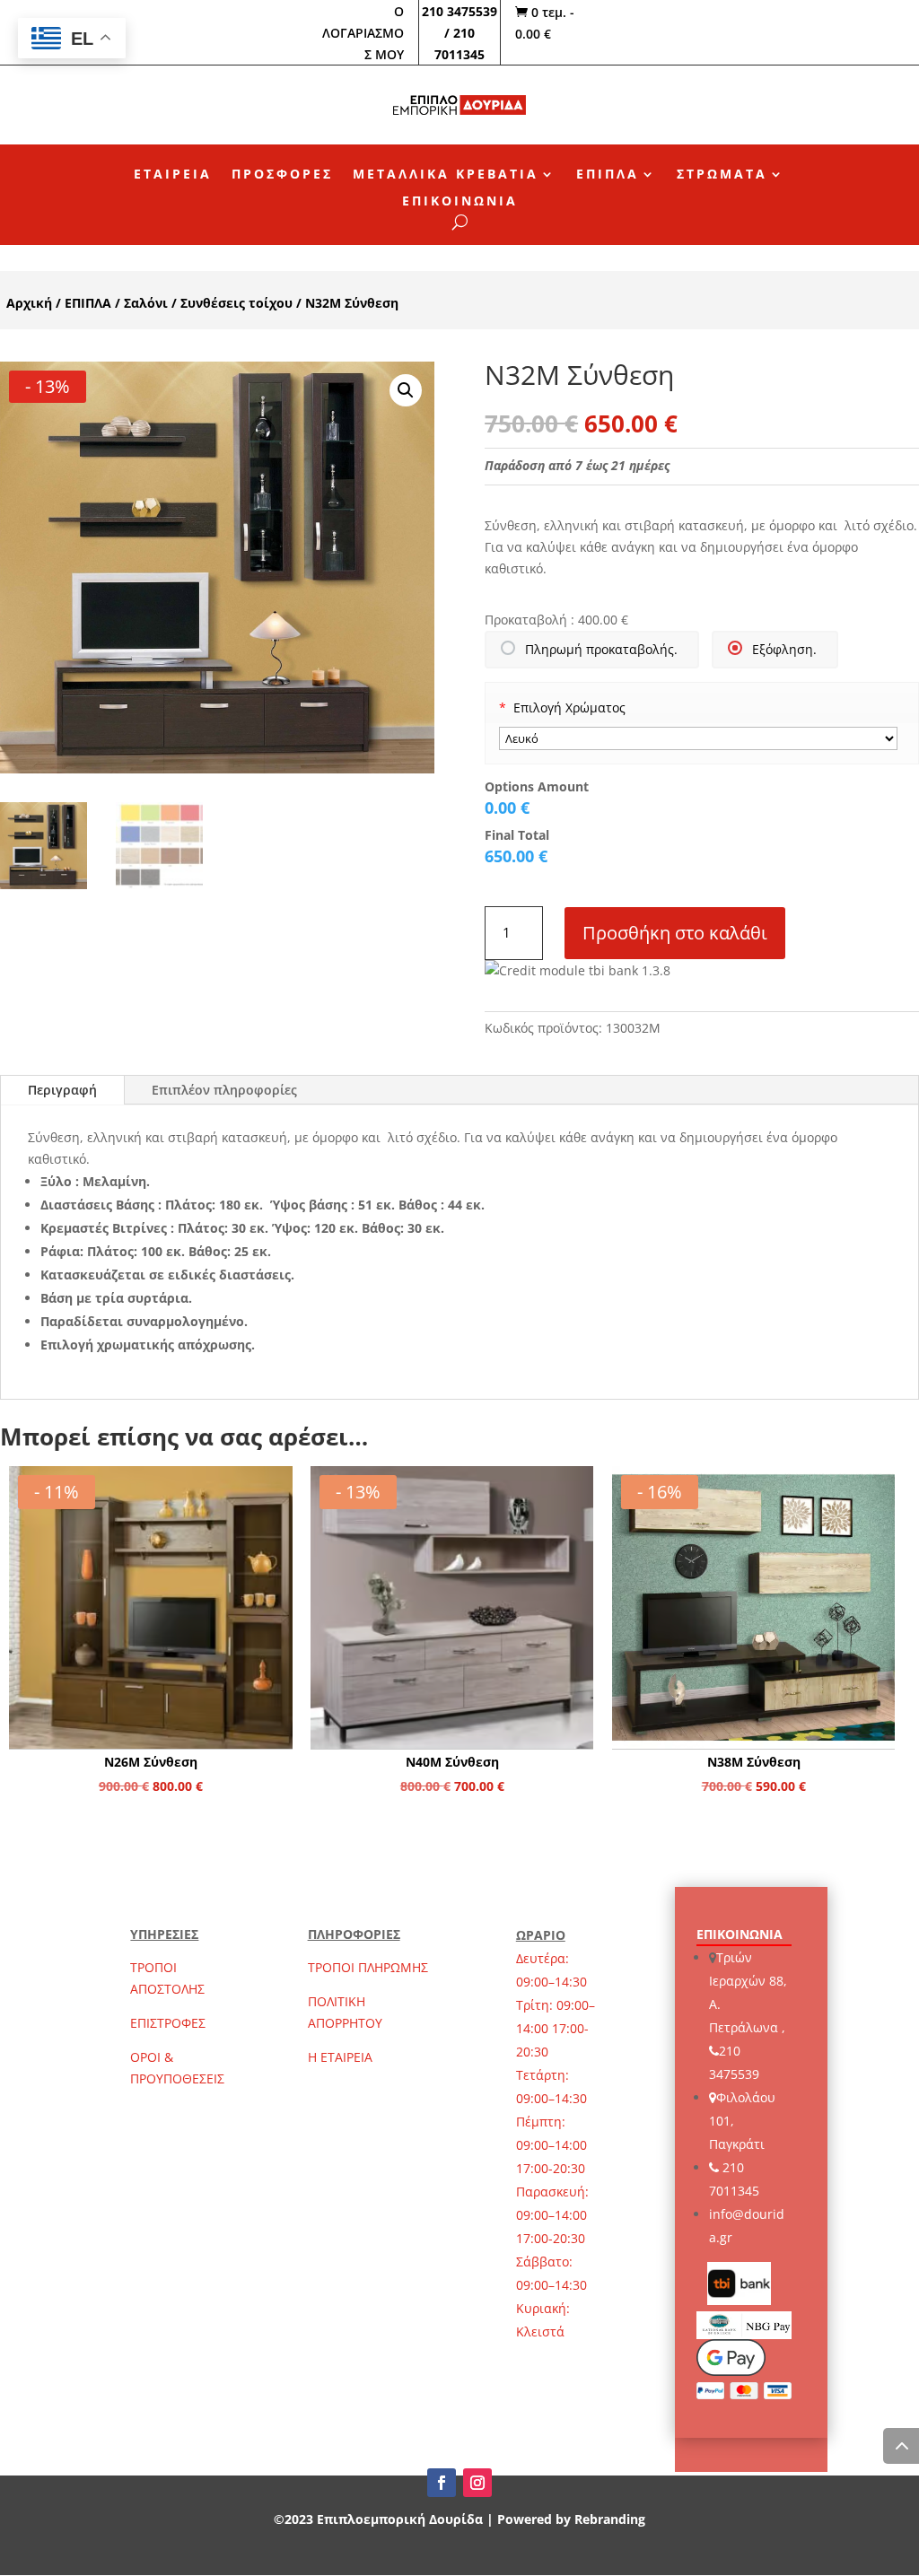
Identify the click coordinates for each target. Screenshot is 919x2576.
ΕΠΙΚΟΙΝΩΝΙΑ (460, 202)
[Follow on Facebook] (442, 2483)
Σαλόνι (146, 303)
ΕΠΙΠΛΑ (608, 175)
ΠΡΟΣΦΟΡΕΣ (282, 175)
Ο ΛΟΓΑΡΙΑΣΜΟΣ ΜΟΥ (363, 33)
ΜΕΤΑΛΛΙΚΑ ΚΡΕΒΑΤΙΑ (446, 175)
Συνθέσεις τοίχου (236, 303)
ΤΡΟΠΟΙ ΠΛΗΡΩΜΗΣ (368, 1967)
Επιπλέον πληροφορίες (224, 1090)
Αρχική (29, 303)
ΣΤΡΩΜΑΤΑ (722, 175)
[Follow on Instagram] (477, 2483)
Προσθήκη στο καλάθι (675, 933)
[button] (406, 390)
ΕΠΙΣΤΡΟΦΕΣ (168, 2023)
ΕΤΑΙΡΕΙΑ (173, 175)
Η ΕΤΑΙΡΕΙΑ (340, 2057)
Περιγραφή (62, 1090)
